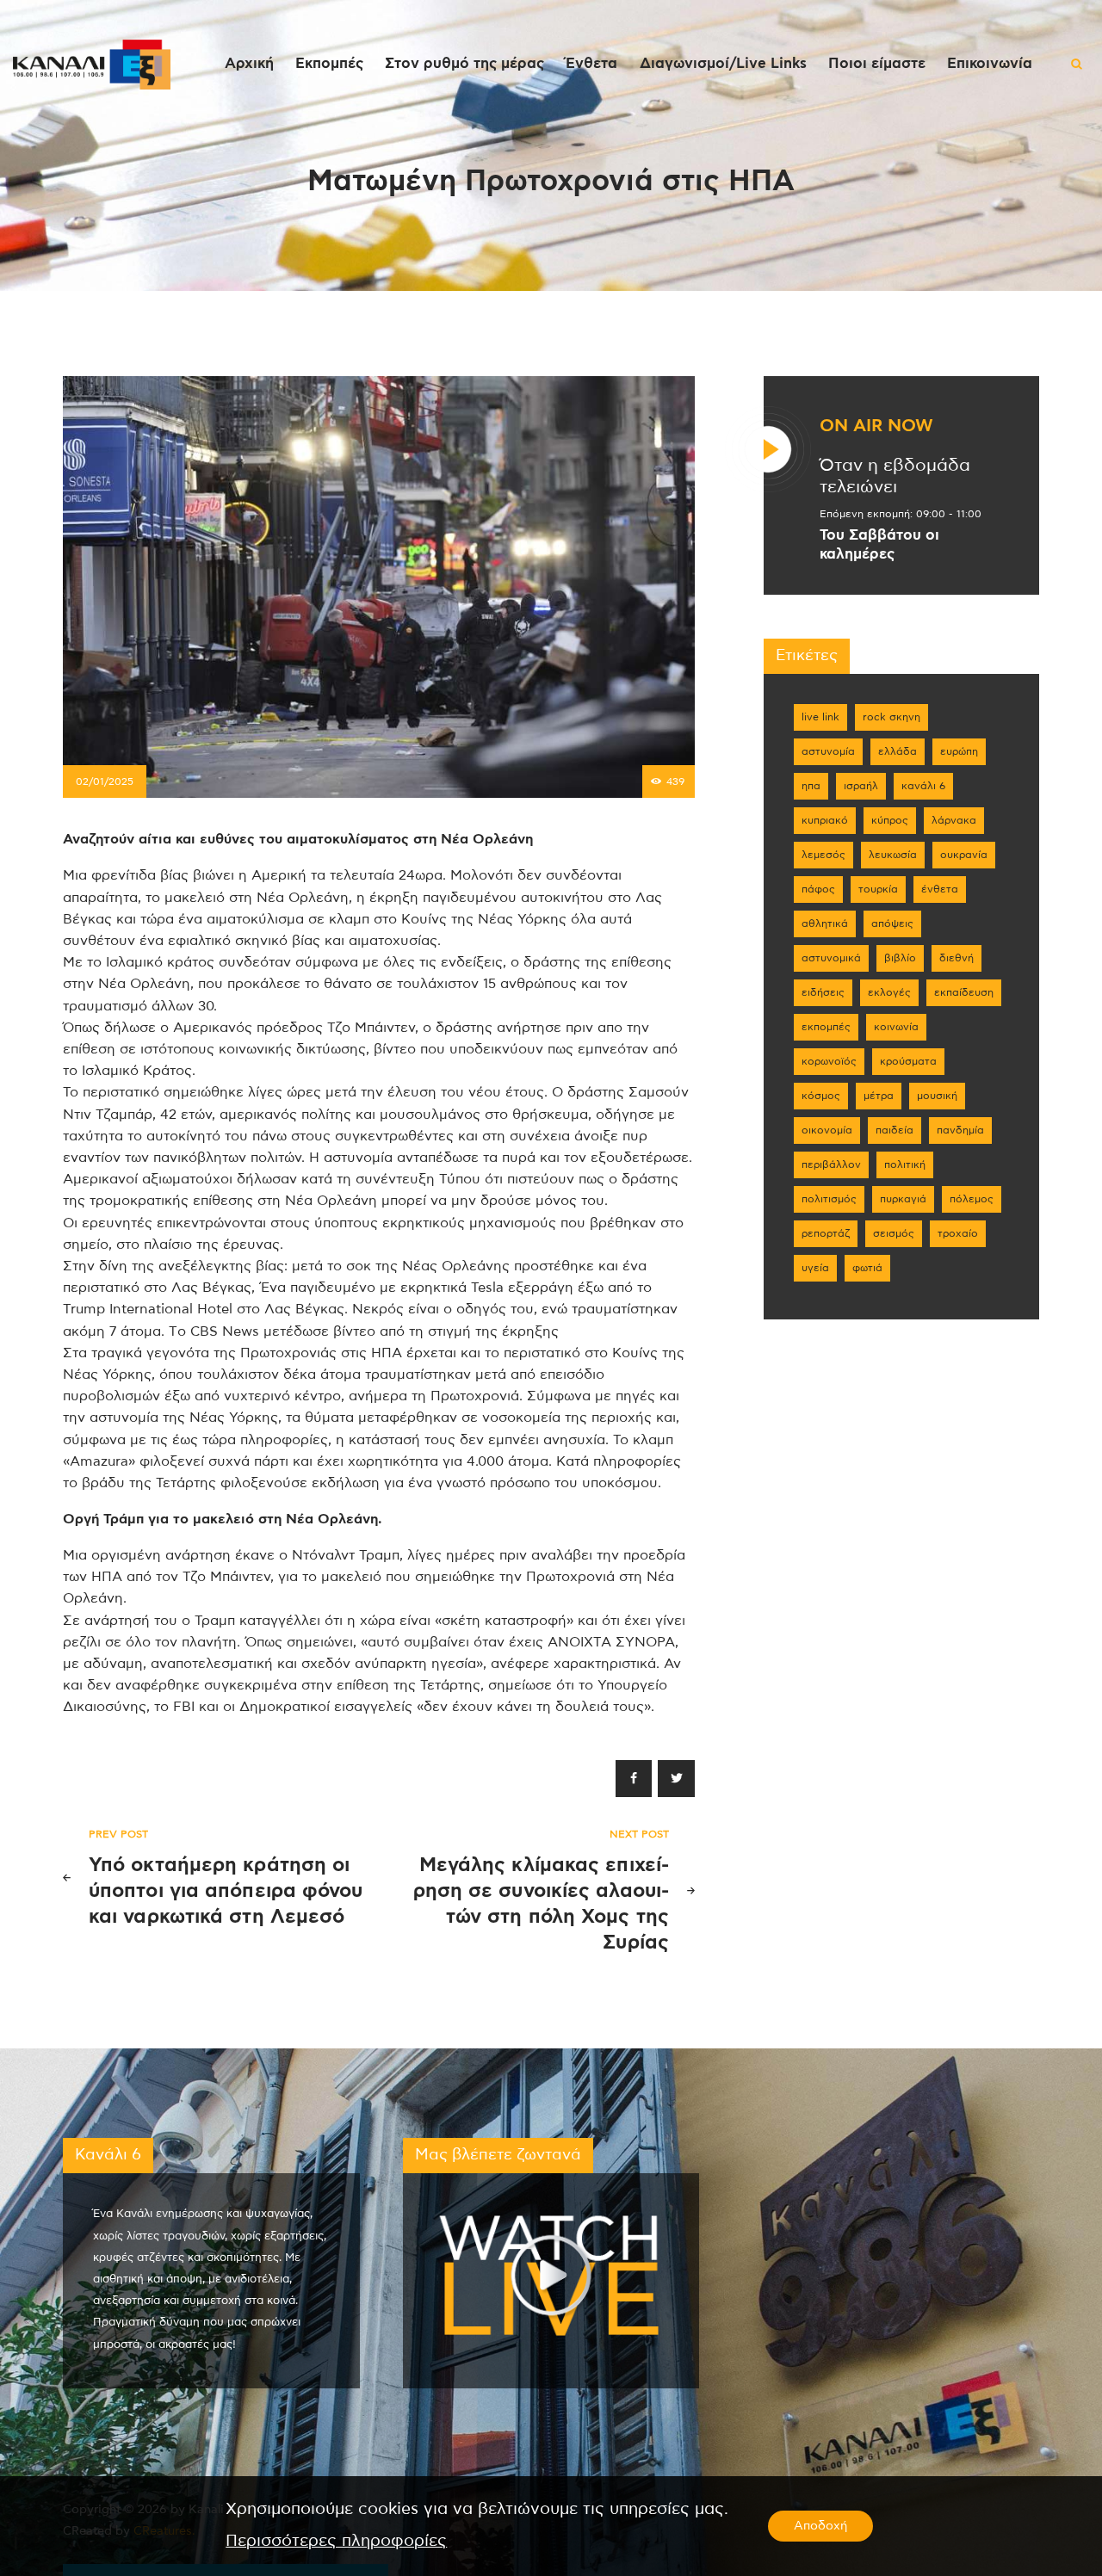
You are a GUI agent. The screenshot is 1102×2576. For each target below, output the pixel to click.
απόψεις (892, 924)
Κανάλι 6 (923, 786)
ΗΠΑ (811, 786)
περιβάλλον (831, 1164)
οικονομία (827, 1130)
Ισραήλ (861, 786)
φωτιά (867, 1268)
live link (820, 717)
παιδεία (895, 1130)
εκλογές (889, 992)
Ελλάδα (898, 751)
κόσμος (821, 1096)
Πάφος (818, 889)
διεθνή (957, 958)
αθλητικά (825, 924)
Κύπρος (890, 820)
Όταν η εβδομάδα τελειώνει (895, 476)
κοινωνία (896, 1027)
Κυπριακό (825, 820)
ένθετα (940, 889)
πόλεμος (972, 1199)
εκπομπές (826, 1027)
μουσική (937, 1096)
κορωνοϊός (829, 1061)
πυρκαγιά (903, 1199)
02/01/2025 (105, 781)
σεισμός (894, 1233)
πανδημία (960, 1130)
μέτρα (879, 1096)
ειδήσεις (823, 992)
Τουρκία (878, 889)
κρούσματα (908, 1061)
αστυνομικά (831, 958)
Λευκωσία (893, 855)
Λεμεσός (823, 855)
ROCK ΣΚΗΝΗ (892, 717)
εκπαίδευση (964, 992)
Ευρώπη (959, 751)
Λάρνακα (954, 820)
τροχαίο (958, 1233)
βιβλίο (900, 958)
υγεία (815, 1268)
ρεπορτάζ (826, 1233)
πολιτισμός (829, 1199)
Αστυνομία (828, 751)
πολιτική (905, 1164)
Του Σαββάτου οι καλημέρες (879, 545)
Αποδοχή (820, 2526)
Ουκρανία (964, 855)
